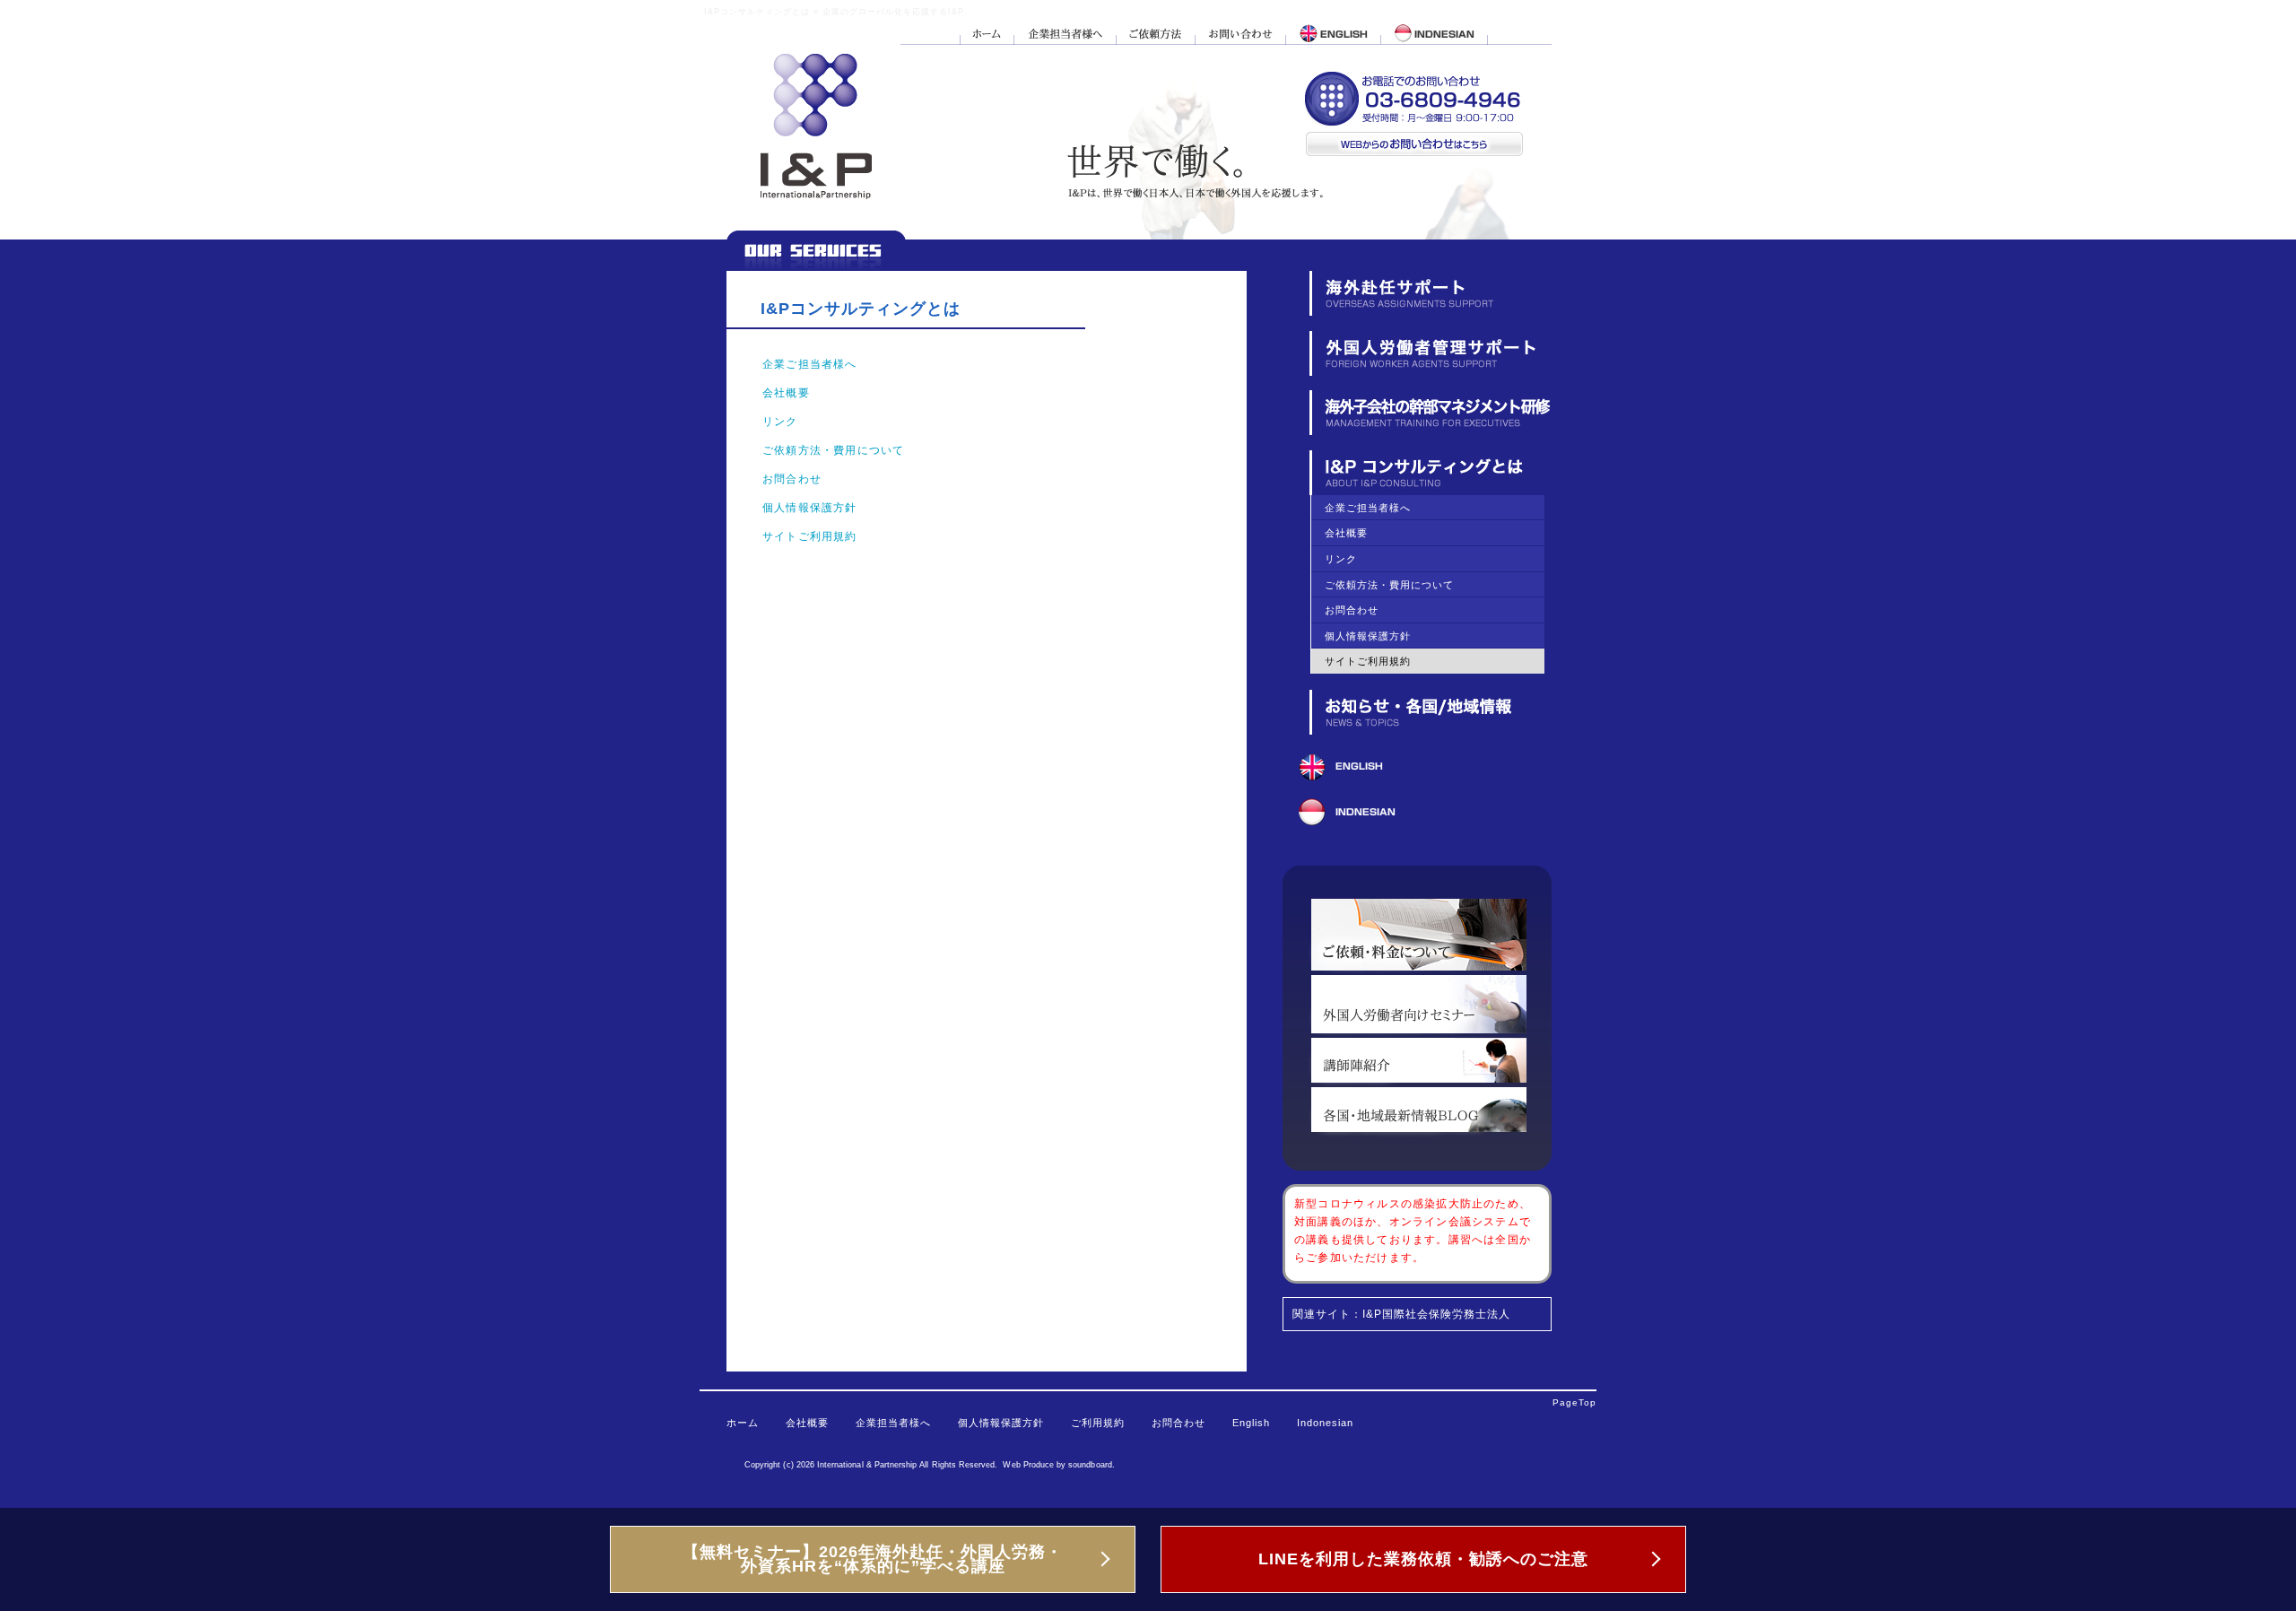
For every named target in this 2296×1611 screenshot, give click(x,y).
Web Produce (1028, 1465)
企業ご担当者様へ (810, 364)
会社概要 (786, 393)
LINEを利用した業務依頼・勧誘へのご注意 (1423, 1559)
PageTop (1574, 1402)
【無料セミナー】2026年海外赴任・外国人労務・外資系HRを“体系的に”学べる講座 (873, 1559)
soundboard (1090, 1465)
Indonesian (1325, 1423)
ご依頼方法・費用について (833, 450)
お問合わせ (792, 479)
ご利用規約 (1098, 1423)
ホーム (743, 1423)
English (1251, 1423)
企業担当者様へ (893, 1423)
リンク (780, 422)
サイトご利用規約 (810, 536)
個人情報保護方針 (810, 508)
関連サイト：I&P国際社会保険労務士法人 (1401, 1314)
